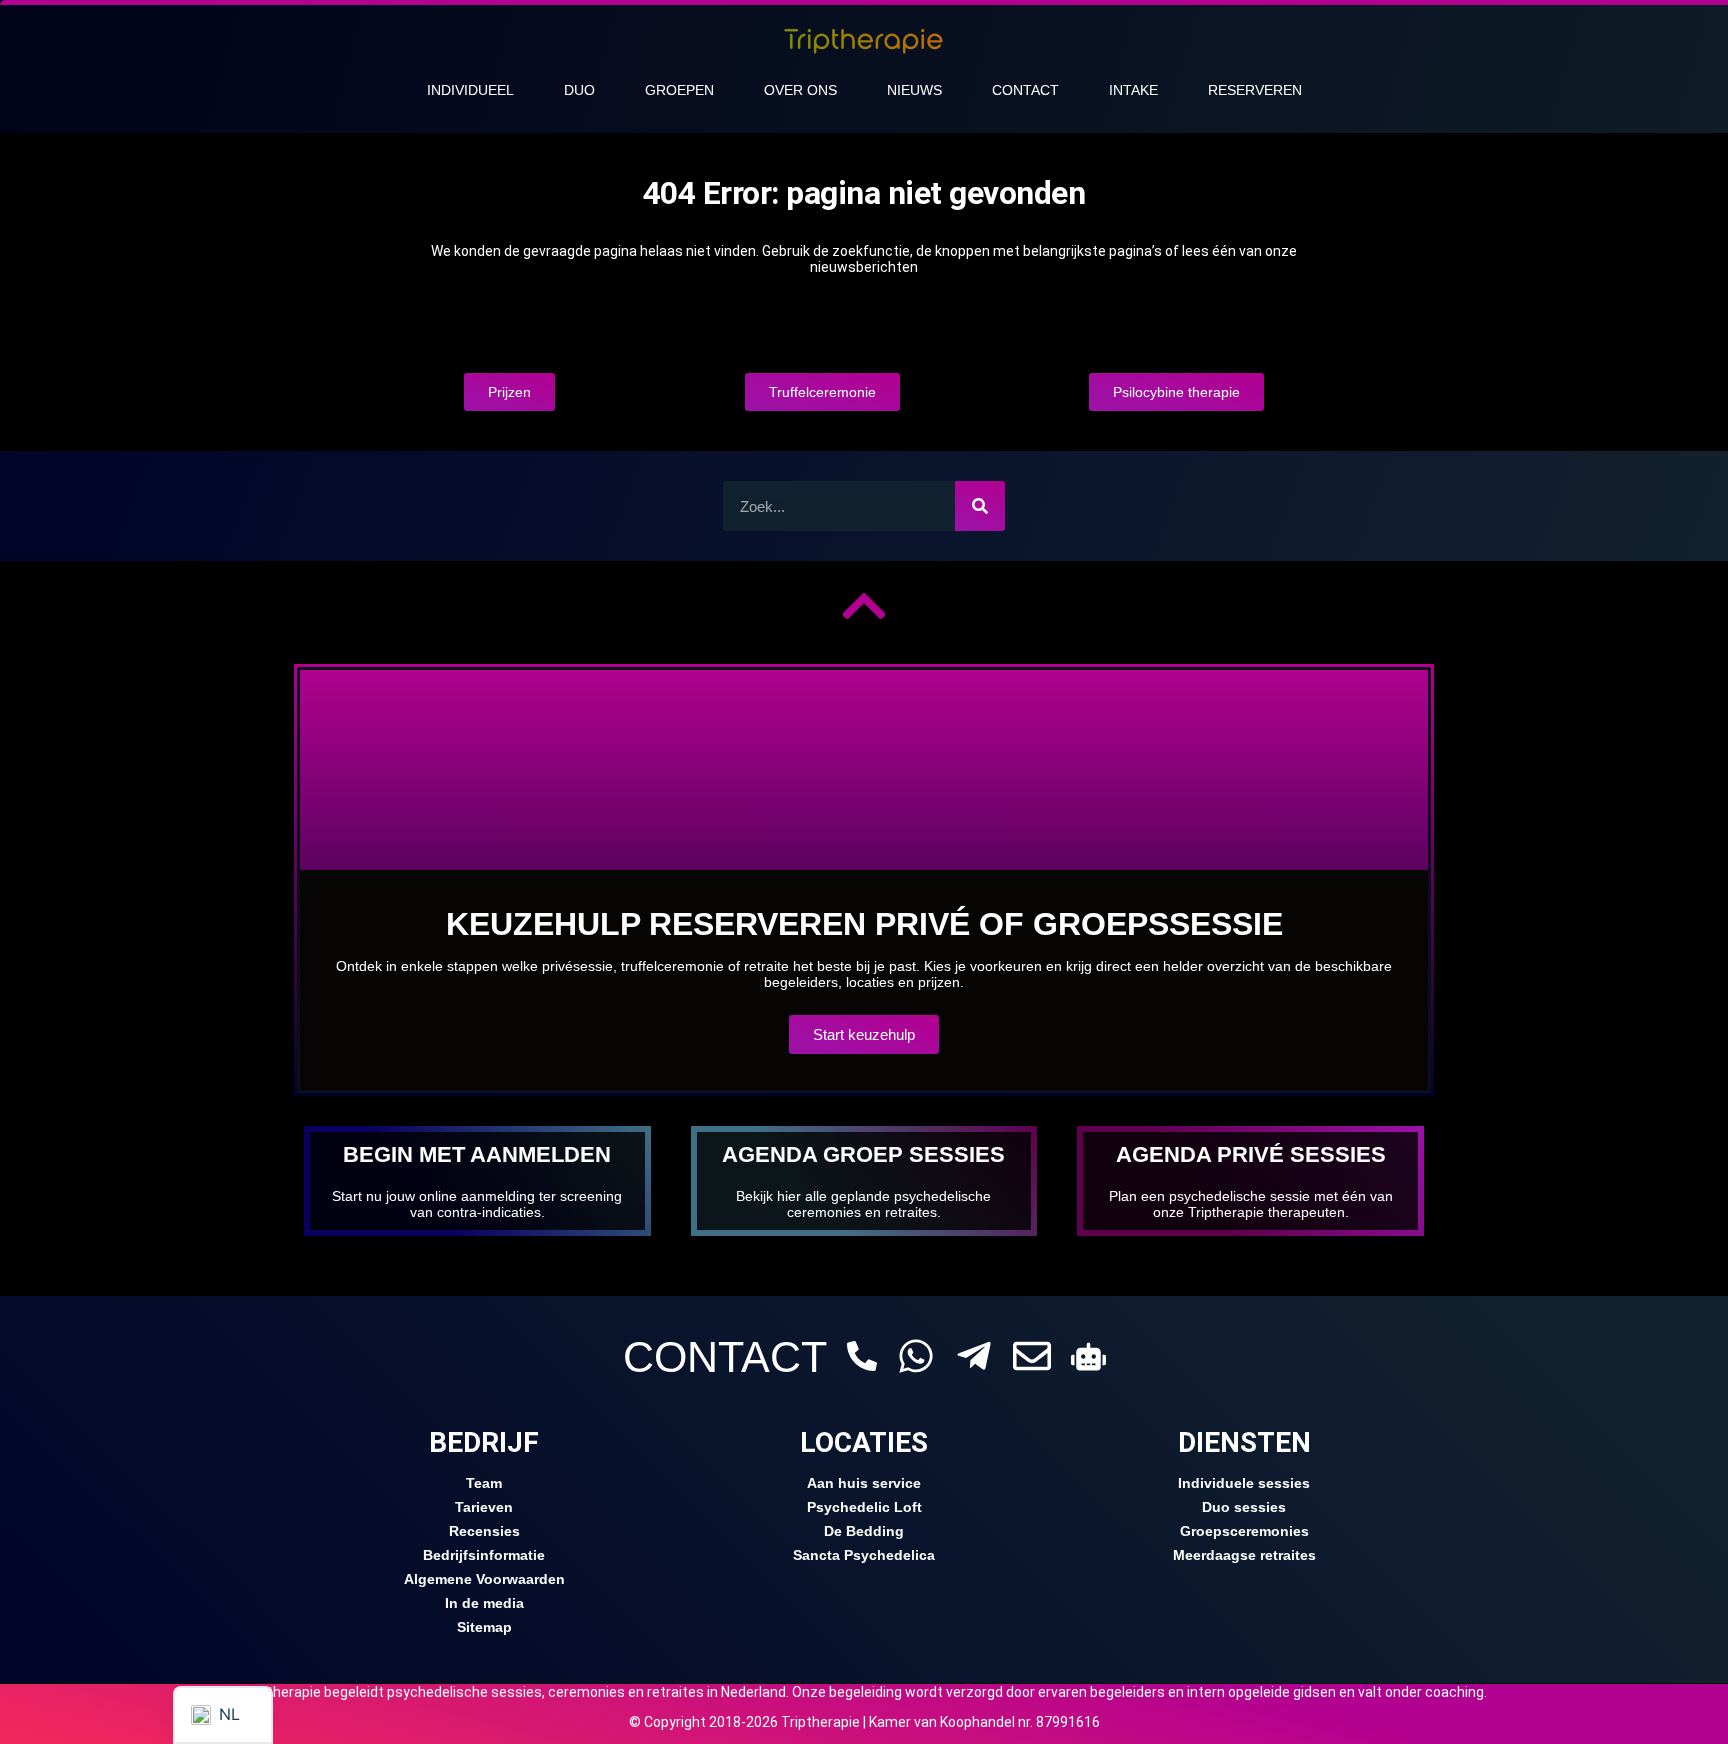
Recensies (484, 1531)
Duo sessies (1244, 1507)
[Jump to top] (864, 606)
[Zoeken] (980, 506)
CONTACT (725, 1357)
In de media (484, 1603)
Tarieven (484, 1507)
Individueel (470, 90)
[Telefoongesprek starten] (862, 1356)
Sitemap (484, 1627)
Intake (1133, 90)
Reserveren (1255, 90)
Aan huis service (864, 1483)
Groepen (679, 90)
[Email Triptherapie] (1032, 1356)
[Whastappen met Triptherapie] (916, 1356)
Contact (1025, 90)
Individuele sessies (1244, 1483)
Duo (579, 90)
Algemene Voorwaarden (484, 1579)
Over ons (800, 90)
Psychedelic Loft (864, 1507)
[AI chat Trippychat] (1088, 1356)
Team (484, 1483)
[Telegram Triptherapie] (974, 1356)
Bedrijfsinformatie (484, 1555)
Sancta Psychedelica (864, 1555)
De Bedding (864, 1531)
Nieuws (914, 90)
